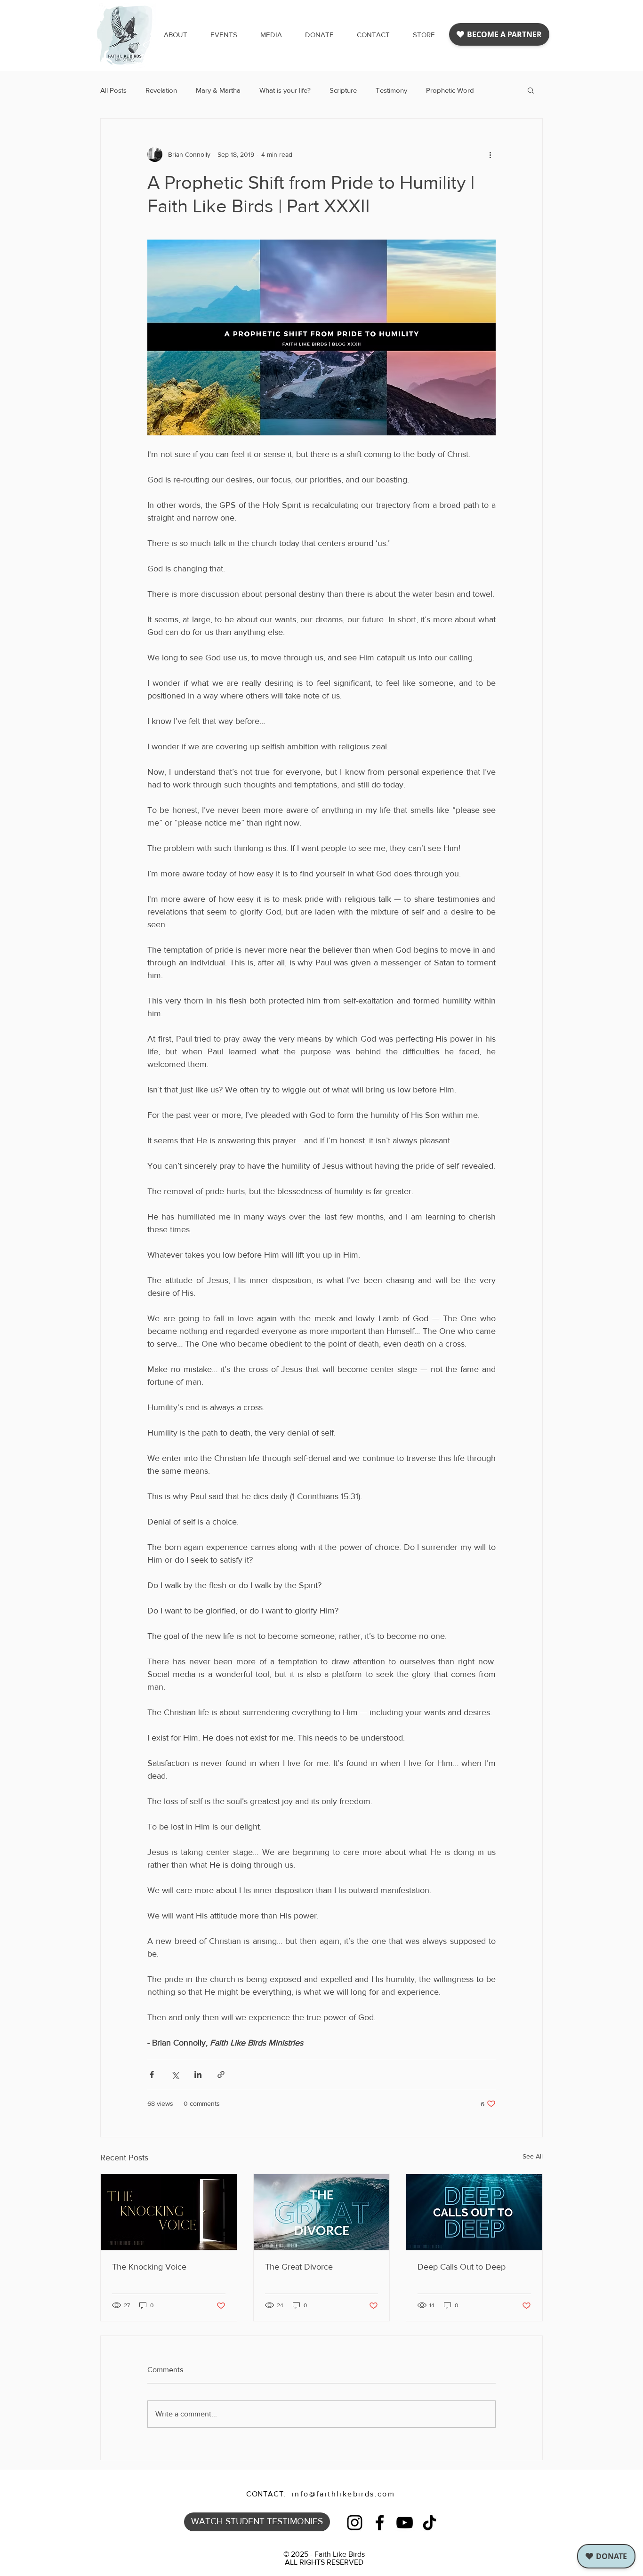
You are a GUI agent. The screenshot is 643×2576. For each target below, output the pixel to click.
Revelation (161, 90)
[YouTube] (405, 2523)
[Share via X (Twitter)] (175, 2074)
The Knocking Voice (149, 2267)
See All (533, 2156)
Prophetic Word (450, 90)
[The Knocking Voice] (169, 2212)
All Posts (113, 90)
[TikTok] (430, 2523)
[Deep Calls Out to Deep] (474, 2212)
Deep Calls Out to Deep (462, 2267)
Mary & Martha (218, 90)
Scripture (343, 90)
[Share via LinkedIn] (198, 2074)
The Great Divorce (299, 2267)
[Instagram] (355, 2523)
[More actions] (490, 154)
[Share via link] (221, 2074)
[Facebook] (380, 2523)
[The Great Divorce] (322, 2212)
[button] (271, 35)
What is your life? (285, 90)
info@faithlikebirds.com (343, 2494)
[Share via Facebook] (152, 2074)
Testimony (391, 90)
